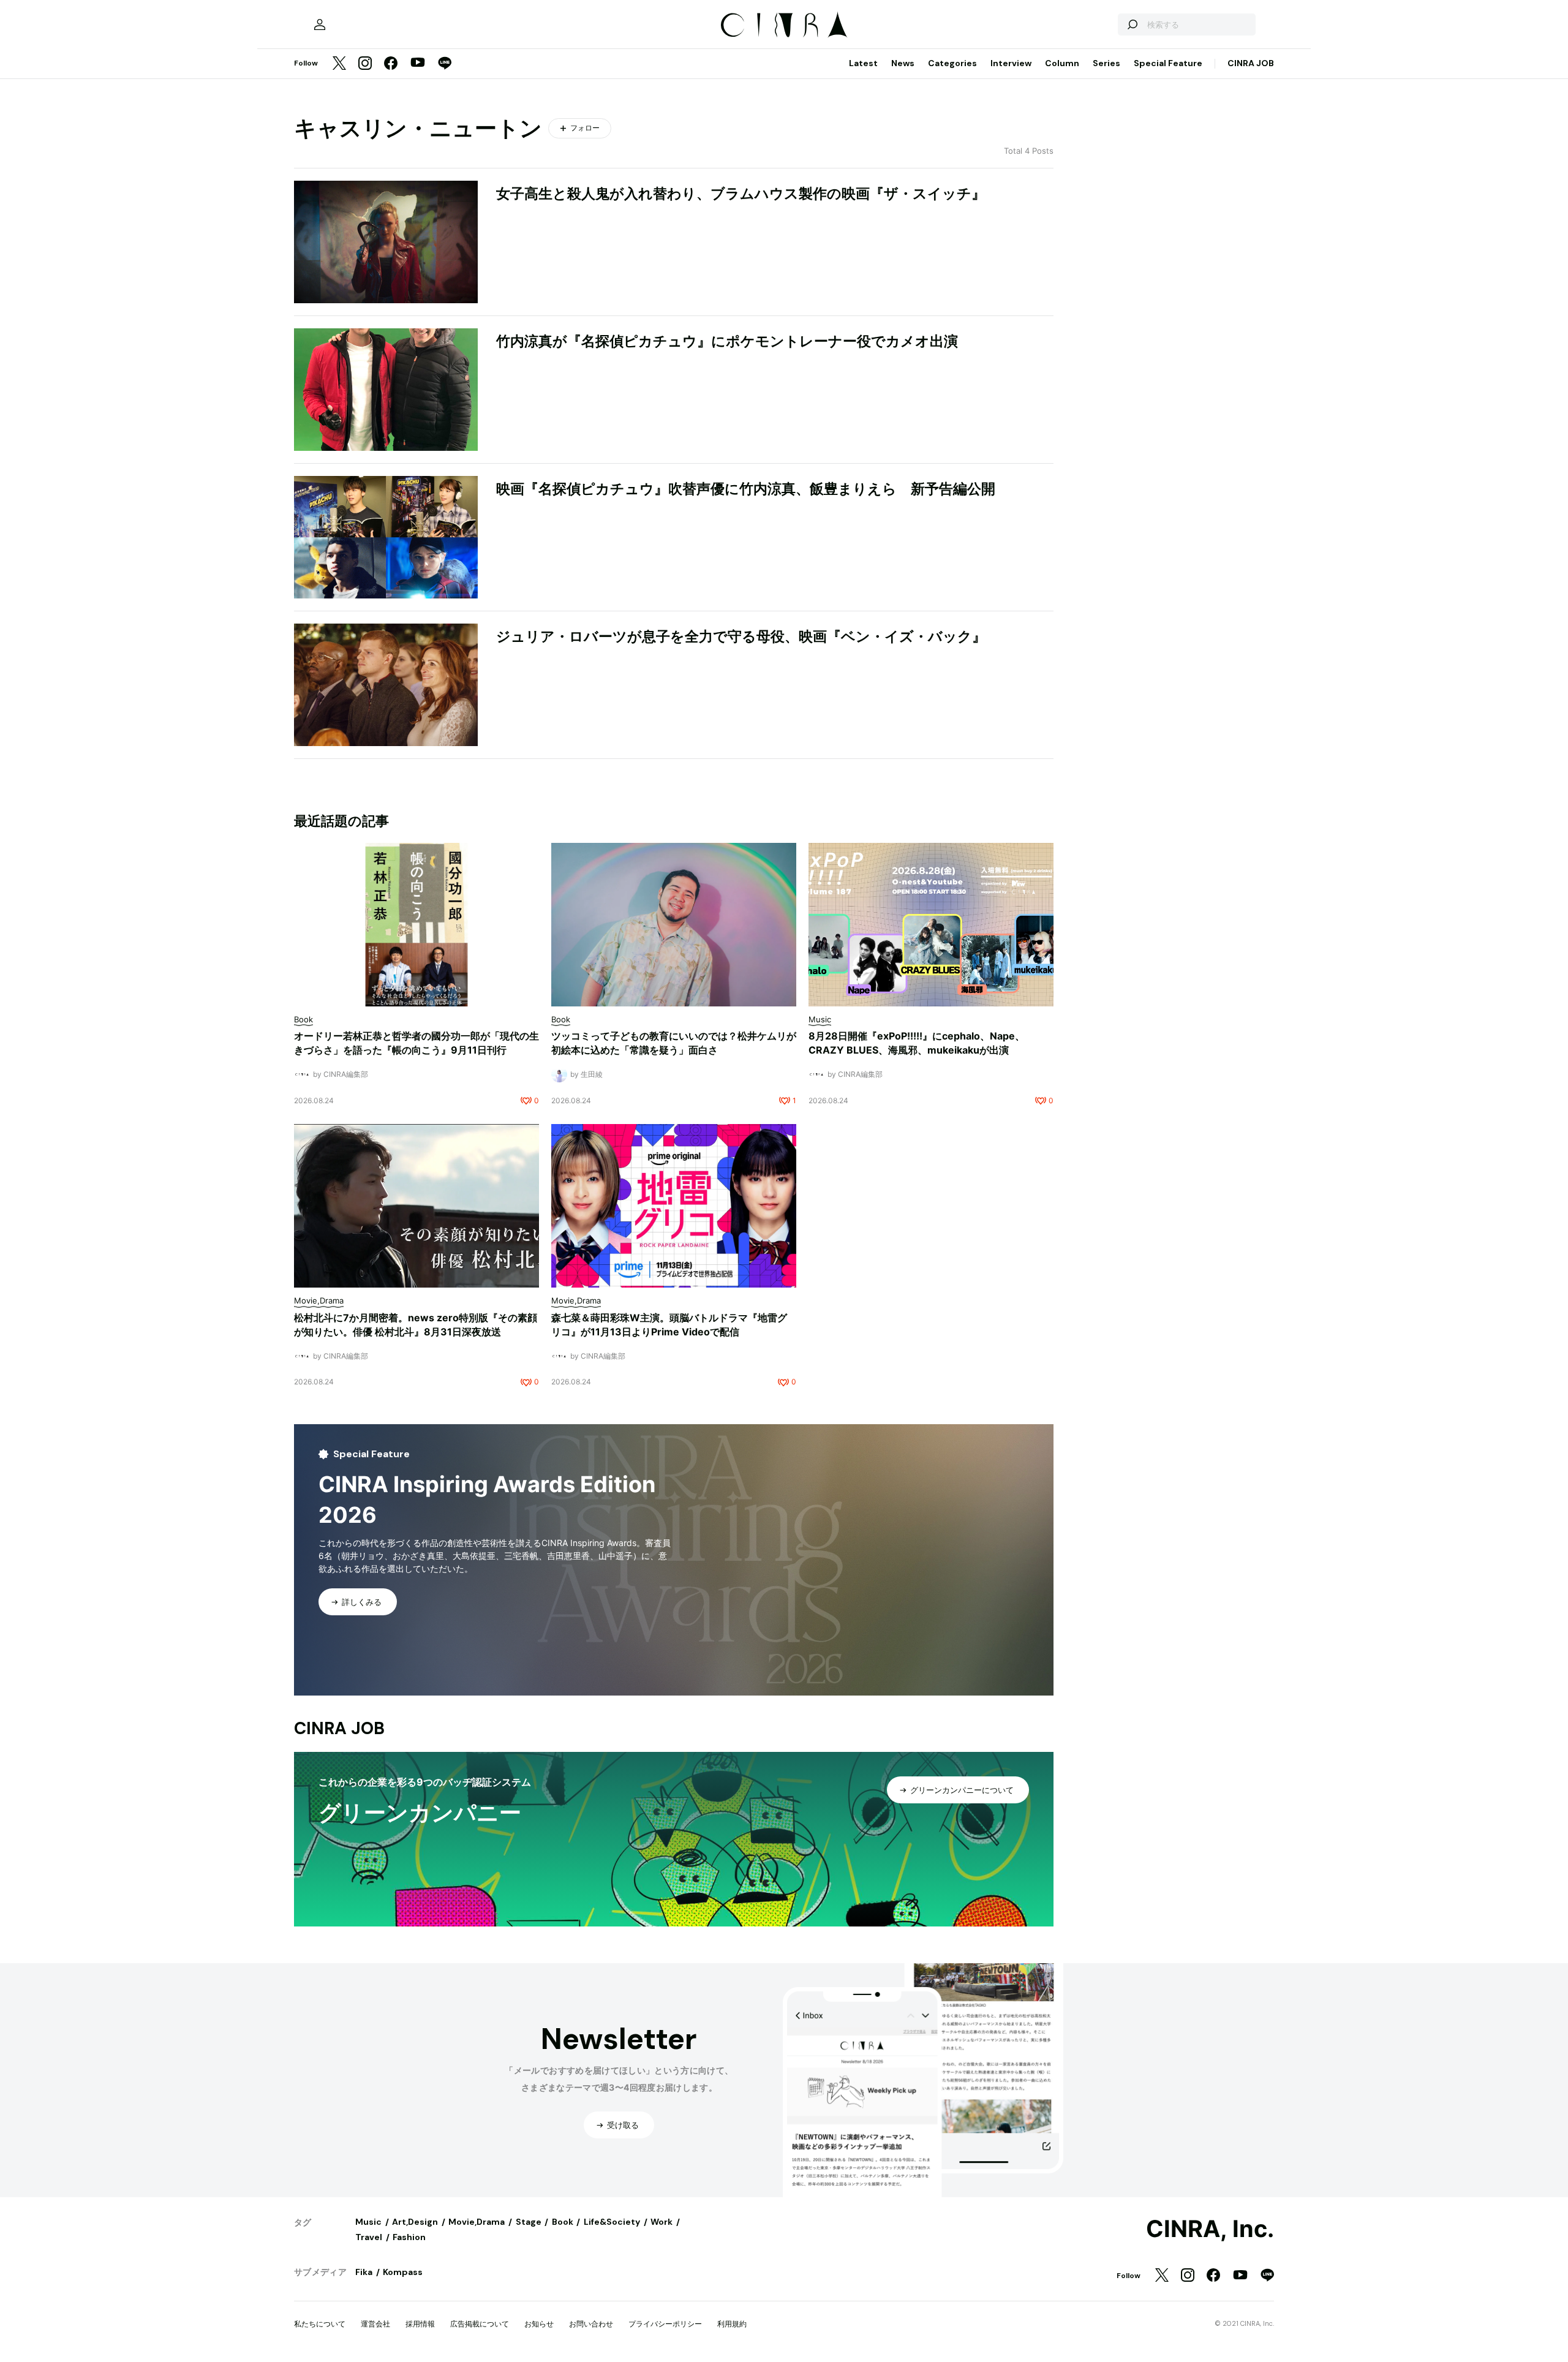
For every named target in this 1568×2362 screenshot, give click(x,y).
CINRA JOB (1251, 63)
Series (1106, 63)
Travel (369, 2237)
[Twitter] (339, 64)
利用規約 (732, 2324)
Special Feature (1168, 63)
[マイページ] (320, 25)
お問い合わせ (591, 2324)
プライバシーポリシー (665, 2324)
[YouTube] (418, 64)
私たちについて (320, 2324)
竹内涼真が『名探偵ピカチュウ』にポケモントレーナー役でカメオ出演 (727, 341)
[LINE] (445, 64)
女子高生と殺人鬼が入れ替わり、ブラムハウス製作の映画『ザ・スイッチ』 (741, 194)
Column (1062, 63)
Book (563, 2222)
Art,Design (415, 2222)
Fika (364, 2272)
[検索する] (1132, 25)
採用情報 (420, 2324)
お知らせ (539, 2324)
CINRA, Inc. (1210, 2229)
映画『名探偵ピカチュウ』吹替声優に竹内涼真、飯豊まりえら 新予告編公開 (746, 489)
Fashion (409, 2237)
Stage (529, 2222)
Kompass (403, 2272)
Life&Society (612, 2222)
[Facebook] (391, 64)
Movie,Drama (477, 2222)
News (903, 63)
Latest (863, 63)
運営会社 (375, 2324)
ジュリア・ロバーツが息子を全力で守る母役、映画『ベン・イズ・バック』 (741, 636)
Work (661, 2222)
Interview (1011, 63)
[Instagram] (365, 64)
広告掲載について (480, 2324)
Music (368, 2222)
